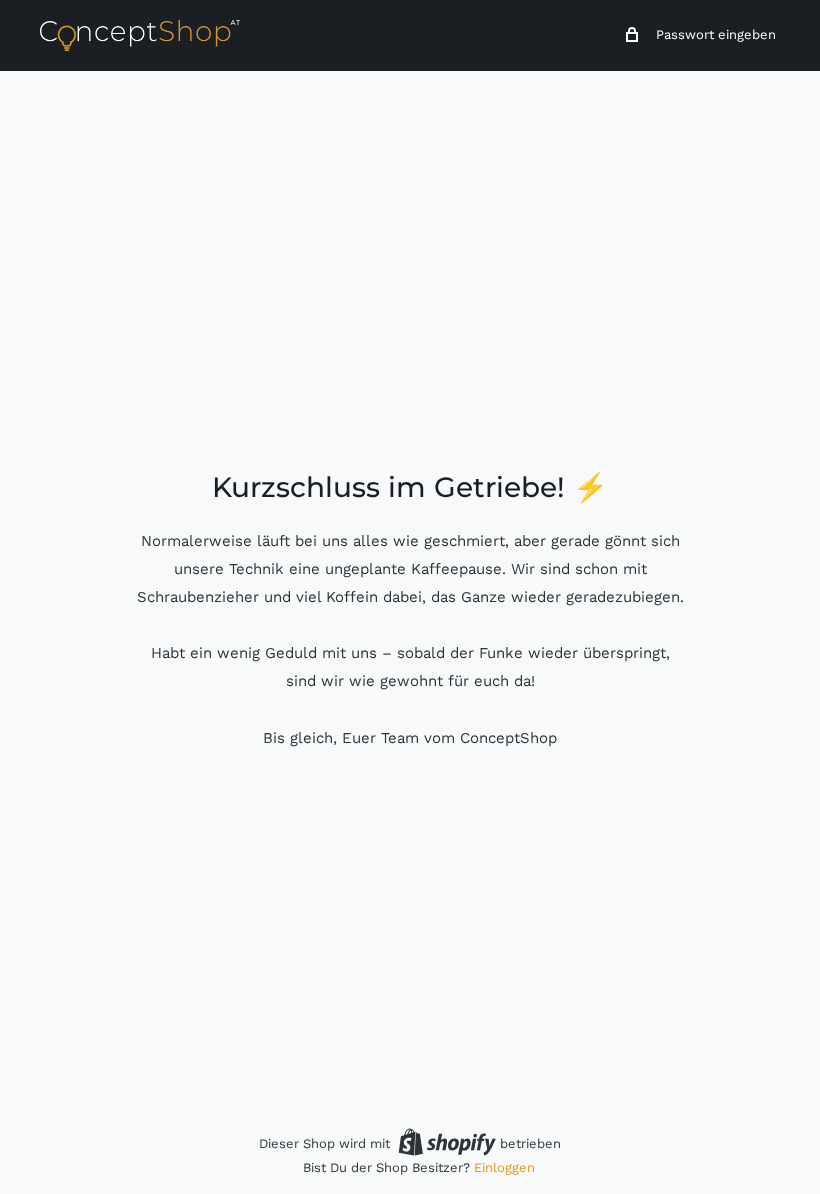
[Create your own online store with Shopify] (447, 1142)
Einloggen (504, 1167)
